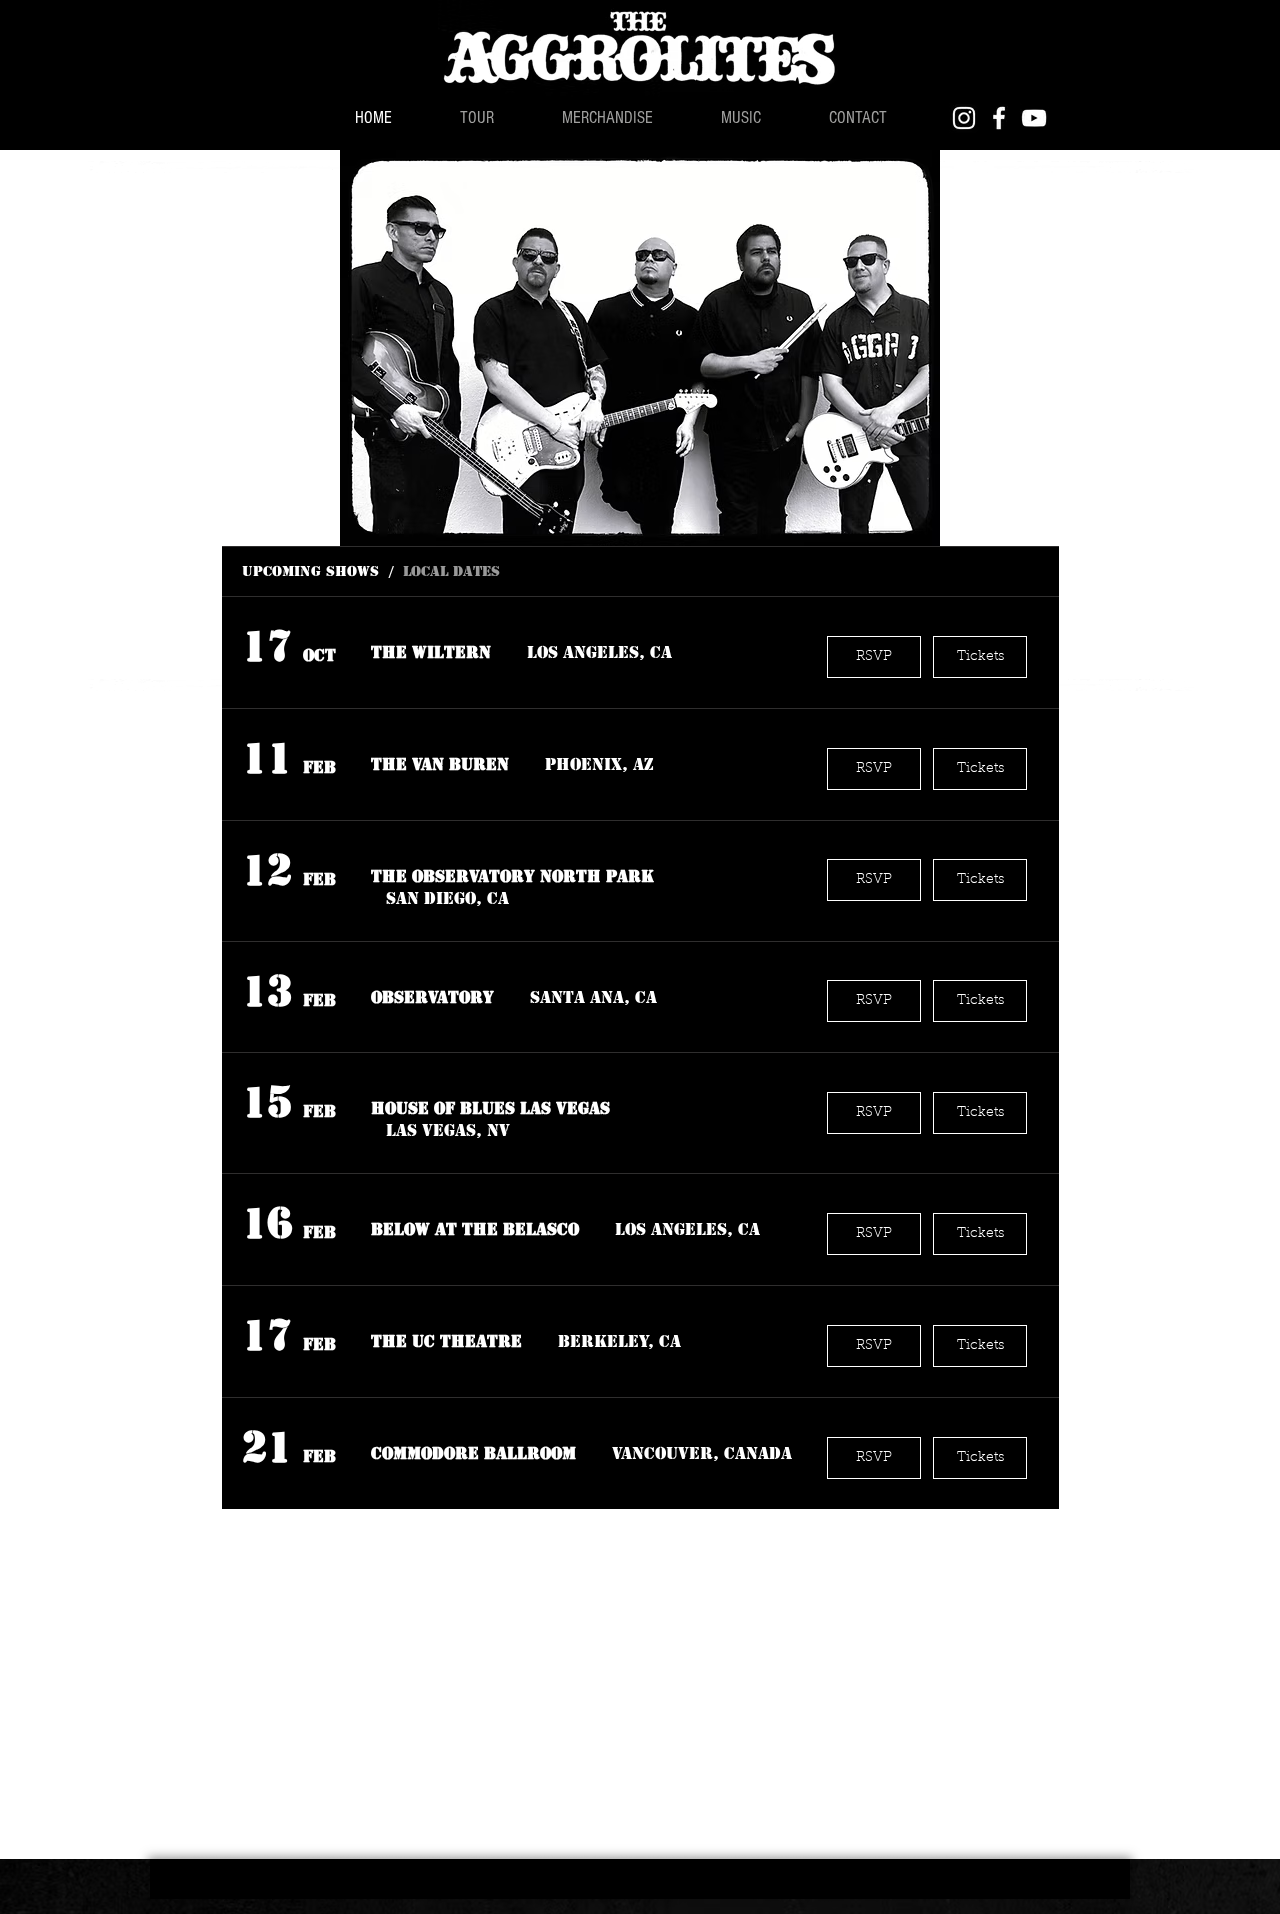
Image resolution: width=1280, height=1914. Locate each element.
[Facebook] (999, 118)
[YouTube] (1034, 118)
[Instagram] (964, 118)
